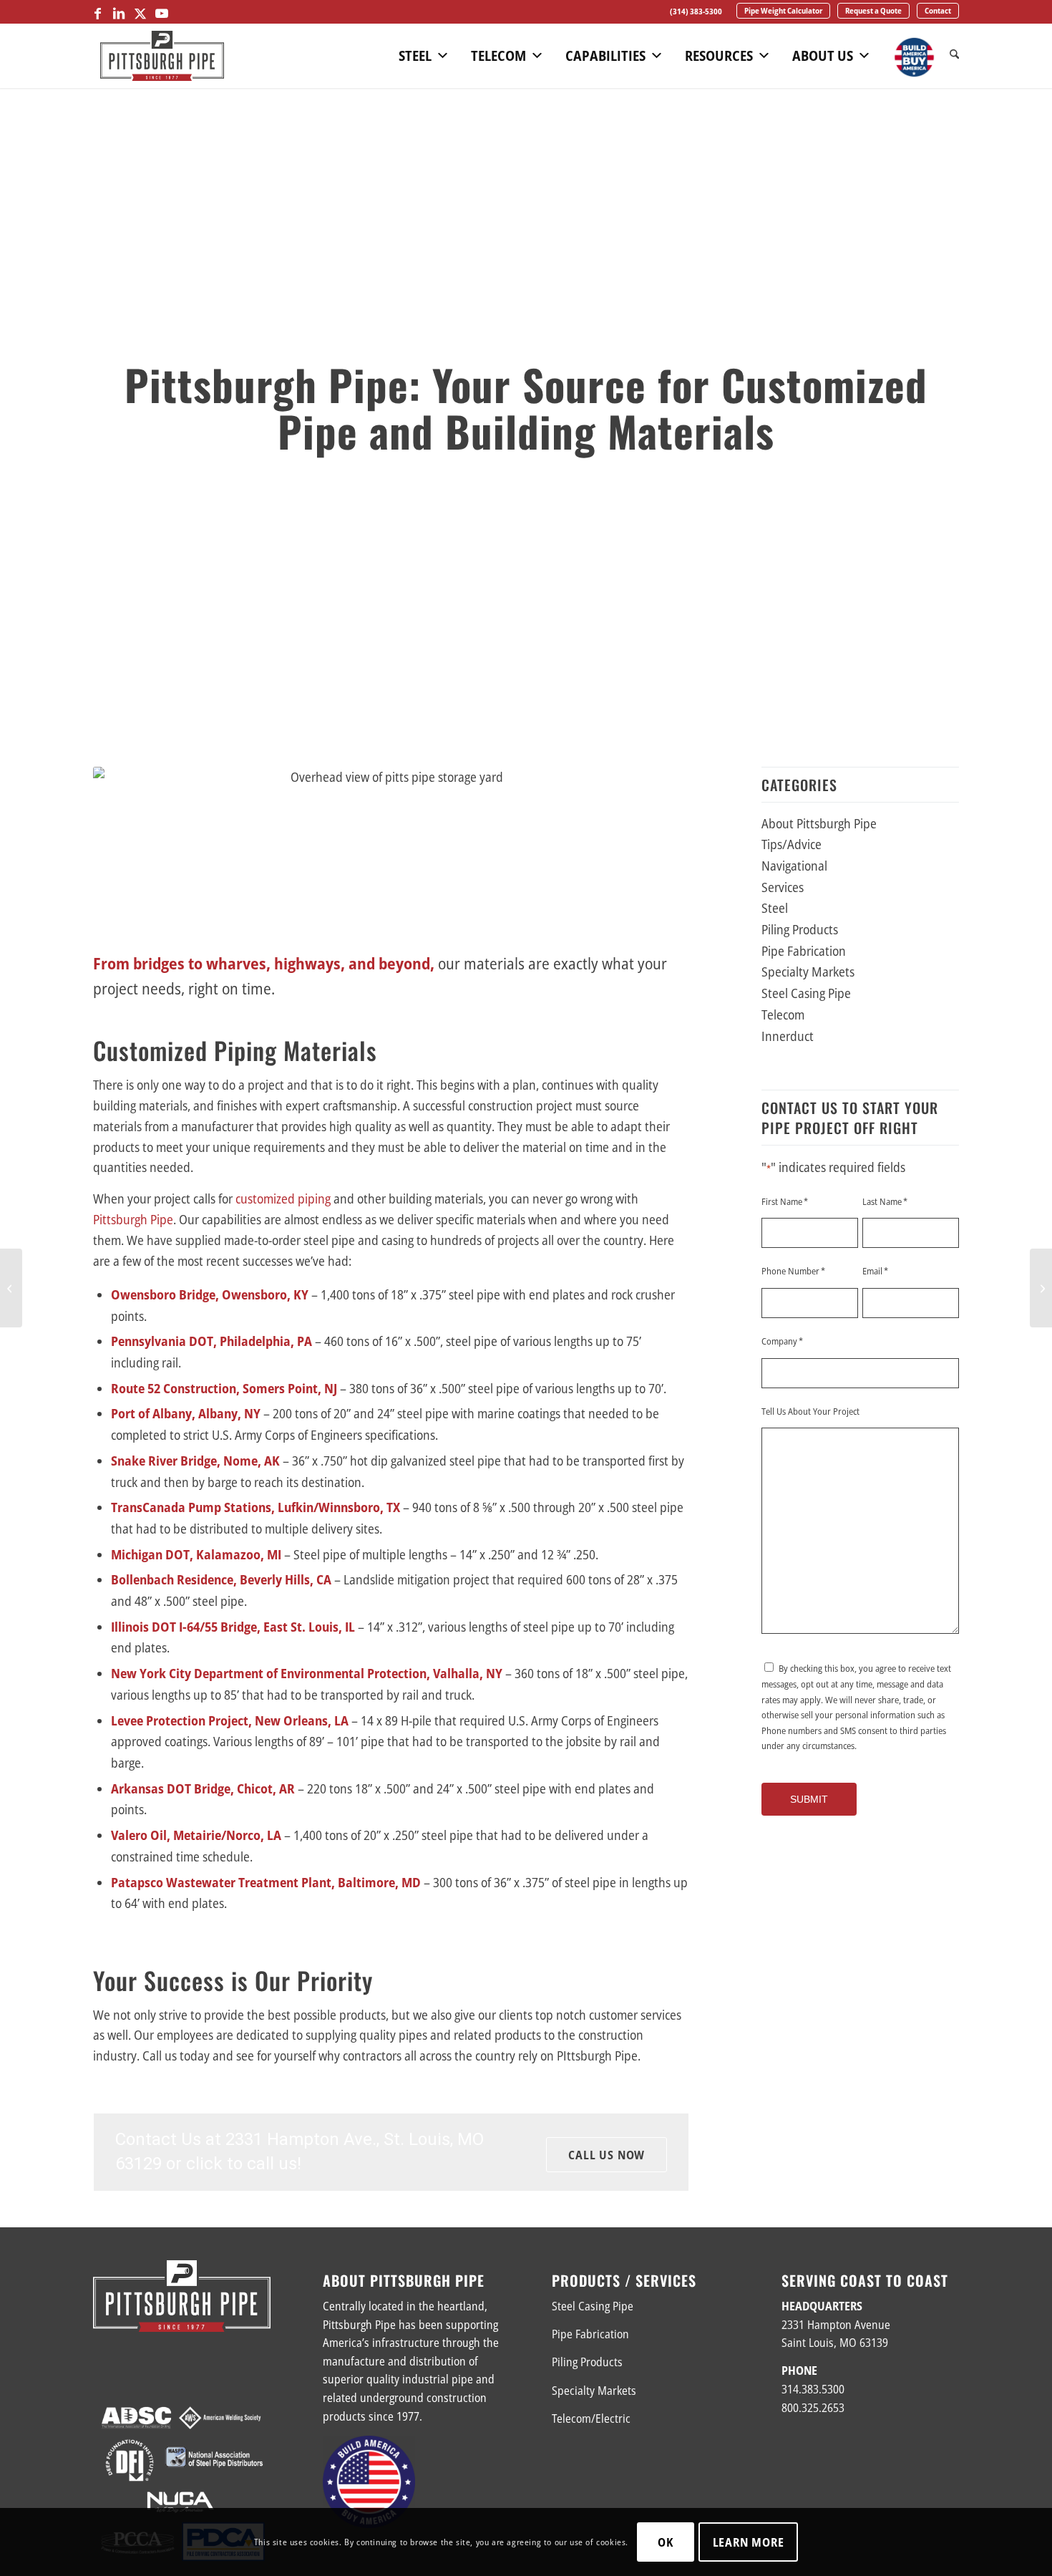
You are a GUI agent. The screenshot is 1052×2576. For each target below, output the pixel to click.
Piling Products (800, 929)
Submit (809, 1799)
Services (783, 887)
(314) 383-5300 (696, 11)
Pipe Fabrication (804, 951)
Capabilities (605, 56)
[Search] (954, 55)
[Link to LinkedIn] (119, 13)
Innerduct (788, 1036)
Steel (415, 56)
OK (666, 2542)
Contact (938, 10)
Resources (719, 56)
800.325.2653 (813, 2408)
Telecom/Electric (591, 2418)
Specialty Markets (808, 972)
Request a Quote (873, 10)
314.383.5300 (813, 2389)
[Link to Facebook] (97, 13)
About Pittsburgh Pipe (819, 823)
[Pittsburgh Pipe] (162, 56)
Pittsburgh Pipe (133, 1219)
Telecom (498, 56)
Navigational (794, 866)
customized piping (283, 1199)
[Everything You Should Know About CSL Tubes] (1041, 1288)
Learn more (749, 2542)
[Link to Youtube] (162, 13)
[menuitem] (696, 11)
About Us (823, 56)
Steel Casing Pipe (806, 993)
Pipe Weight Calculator (783, 10)
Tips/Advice (792, 844)
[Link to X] (140, 13)
